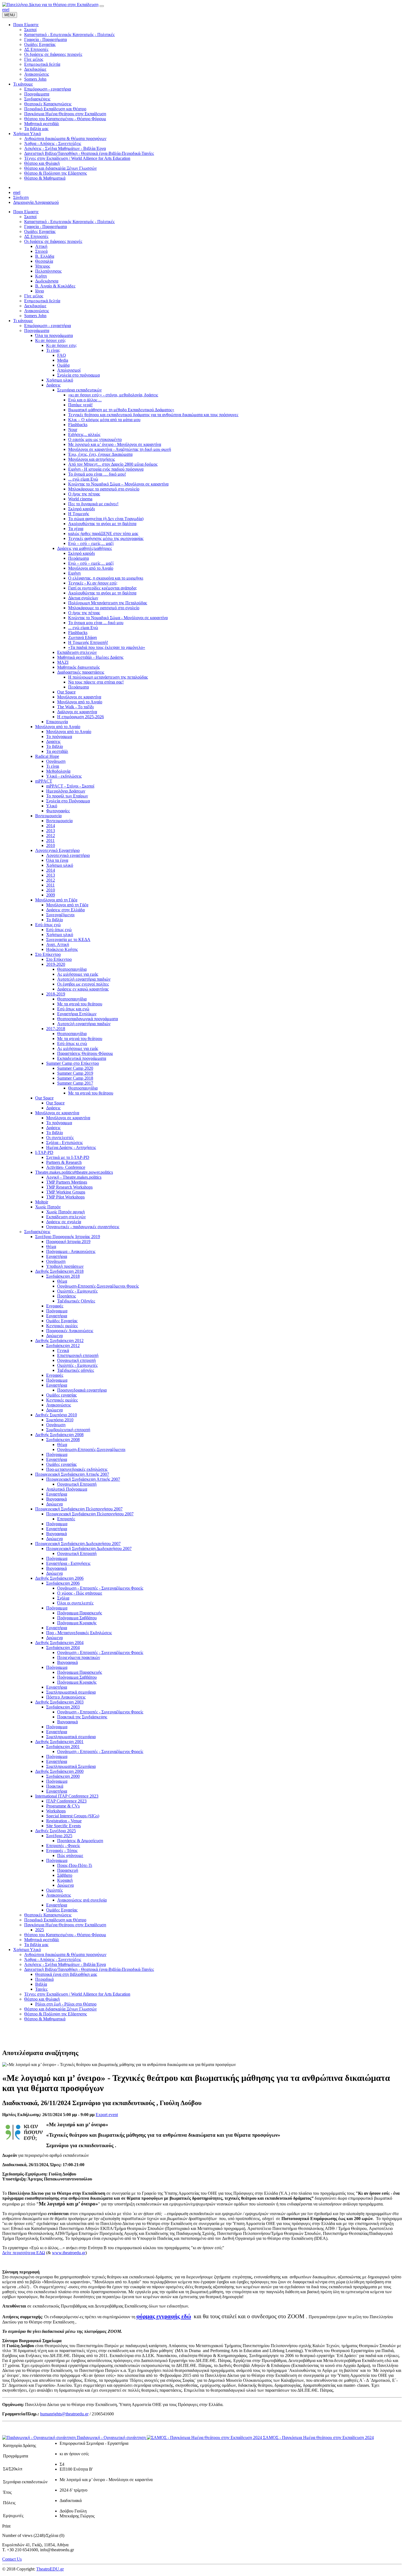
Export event (107, 2115)
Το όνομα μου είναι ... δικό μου (96, 623)
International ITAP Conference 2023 (67, 1796)
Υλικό (52, 806)
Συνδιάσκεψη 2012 (63, 1345)
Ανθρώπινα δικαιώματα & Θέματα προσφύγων (65, 1954)
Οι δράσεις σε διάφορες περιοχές (53, 241)
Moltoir (42, 1202)
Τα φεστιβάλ (57, 751)
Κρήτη (41, 276)
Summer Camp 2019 (75, 1073)
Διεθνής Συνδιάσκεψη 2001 (59, 1742)
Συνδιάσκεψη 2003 (63, 1707)
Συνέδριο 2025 (59, 1836)
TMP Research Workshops (69, 1187)
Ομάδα (63, 365)
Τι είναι (53, 766)
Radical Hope (47, 756)
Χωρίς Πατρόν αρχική (65, 1212)
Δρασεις (53, 741)
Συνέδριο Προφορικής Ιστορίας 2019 (68, 1237)
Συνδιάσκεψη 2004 (63, 1648)
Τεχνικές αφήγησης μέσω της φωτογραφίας (106, 538)
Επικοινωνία (57, 722)
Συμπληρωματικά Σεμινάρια (71, 1766)
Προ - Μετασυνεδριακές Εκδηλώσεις (79, 1633)
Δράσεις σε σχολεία (64, 1222)
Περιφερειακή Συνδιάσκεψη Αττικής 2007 (72, 1474)
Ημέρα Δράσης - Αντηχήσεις (71, 1147)
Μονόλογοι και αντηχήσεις (92, 459)
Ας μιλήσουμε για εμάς (78, 974)
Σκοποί (30, 217)
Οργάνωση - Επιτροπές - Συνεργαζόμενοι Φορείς (100, 1588)
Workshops (56, 1811)
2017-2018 (56, 1029)
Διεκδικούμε (35, 306)
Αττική (41, 246)
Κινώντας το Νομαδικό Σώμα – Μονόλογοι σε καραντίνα (118, 484)
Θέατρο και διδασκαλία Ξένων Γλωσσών (60, 2009)
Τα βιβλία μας (36, 1945)
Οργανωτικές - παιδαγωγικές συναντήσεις (83, 1227)
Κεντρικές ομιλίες (62, 1326)
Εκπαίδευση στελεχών (77, 652)
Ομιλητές (54, 1890)
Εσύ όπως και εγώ (73, 1009)
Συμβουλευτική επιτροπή (68, 1430)
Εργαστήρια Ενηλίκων (77, 1014)
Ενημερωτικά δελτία (42, 301)
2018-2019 (56, 994)
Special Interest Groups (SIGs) (73, 1816)
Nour (73, 430)
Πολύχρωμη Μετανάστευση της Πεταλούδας (108, 603)
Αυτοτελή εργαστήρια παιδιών (84, 979)
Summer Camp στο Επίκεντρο (73, 1063)
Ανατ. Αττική (58, 944)
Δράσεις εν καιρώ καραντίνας (83, 989)
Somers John (35, 316)
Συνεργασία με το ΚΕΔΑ (68, 939)
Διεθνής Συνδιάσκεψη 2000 (59, 1771)
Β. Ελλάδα (45, 256)
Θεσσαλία (44, 261)
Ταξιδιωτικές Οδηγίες (76, 1301)
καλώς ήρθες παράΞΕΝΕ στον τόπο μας (103, 533)
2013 (51, 831)
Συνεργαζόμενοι (60, 915)
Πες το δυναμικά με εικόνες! (93, 504)
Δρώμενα (54, 1336)
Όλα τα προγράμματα (54, 335)
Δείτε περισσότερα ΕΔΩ (24, 2253)
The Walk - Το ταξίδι (75, 707)
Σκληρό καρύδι (81, 509)
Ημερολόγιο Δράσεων (66, 791)
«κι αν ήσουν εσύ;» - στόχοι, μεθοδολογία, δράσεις (113, 395)
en (4, 9)
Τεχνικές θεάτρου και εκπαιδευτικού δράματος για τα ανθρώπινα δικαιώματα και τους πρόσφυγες (153, 415)
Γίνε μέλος (34, 296)
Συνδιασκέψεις (37, 1232)
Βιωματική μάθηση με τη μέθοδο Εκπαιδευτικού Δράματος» (121, 410)
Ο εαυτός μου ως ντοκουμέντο (95, 439)
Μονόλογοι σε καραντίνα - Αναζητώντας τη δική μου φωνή (120, 449)
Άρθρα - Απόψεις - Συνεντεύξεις (53, 1959)
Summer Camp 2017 (75, 1083)
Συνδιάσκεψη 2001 (63, 1747)
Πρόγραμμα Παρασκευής (80, 1613)
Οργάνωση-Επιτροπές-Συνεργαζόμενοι (91, 1449)
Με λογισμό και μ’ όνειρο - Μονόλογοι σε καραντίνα (115, 444)
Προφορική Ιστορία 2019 (68, 1242)
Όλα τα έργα (57, 860)
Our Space (66, 692)
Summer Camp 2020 (75, 1068)
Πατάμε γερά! (80, 405)
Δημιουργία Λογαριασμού (36, 202)
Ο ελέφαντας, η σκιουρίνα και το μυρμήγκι (106, 578)
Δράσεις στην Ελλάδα (65, 910)
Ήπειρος (43, 266)
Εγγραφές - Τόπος (62, 1851)
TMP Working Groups (66, 1192)
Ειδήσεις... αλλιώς (84, 434)
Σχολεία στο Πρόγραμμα (68, 801)
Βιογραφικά (56, 1499)
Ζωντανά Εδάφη (82, 637)
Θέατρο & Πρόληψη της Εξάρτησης (56, 2014)
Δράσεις (53, 385)
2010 (51, 845)
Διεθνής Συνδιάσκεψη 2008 (59, 1435)
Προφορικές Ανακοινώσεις (70, 1331)
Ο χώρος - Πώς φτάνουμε (80, 1593)
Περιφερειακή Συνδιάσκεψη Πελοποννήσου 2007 (79, 1509)
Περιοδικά (44, 1979)
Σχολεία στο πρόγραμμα (78, 375)
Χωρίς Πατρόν (48, 1207)
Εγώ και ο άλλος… (85, 400)
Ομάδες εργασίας (61, 1395)
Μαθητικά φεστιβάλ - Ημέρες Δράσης (90, 657)
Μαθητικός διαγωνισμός (78, 667)
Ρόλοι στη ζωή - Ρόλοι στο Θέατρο (66, 2004)
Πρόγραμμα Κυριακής (77, 1623)
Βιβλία (41, 1984)
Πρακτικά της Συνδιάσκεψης (82, 1717)
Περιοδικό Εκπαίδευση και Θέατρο (55, 1920)
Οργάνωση (56, 761)
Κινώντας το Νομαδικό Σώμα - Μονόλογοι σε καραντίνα (118, 618)
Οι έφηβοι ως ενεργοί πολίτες (83, 984)
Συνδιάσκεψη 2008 (63, 1440)
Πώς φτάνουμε (70, 1855)
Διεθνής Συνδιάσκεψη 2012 (59, 1341)
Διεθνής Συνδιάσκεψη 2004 (59, 1643)
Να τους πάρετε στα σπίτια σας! (96, 682)
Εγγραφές (55, 1306)
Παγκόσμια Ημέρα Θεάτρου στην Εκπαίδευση (65, 1925)
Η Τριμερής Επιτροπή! (88, 642)
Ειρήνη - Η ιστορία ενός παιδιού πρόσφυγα (106, 469)
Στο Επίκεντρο (48, 954)
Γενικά (63, 1350)
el (8, 9)
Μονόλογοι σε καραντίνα (79, 697)
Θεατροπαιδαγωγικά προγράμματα (88, 1019)
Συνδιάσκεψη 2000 (63, 1776)
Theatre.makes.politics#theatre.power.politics (74, 1172)
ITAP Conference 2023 (66, 1801)
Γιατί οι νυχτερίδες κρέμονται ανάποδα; (103, 588)
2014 (51, 826)
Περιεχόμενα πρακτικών (79, 1657)
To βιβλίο (55, 920)
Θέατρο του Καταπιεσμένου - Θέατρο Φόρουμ (65, 1935)
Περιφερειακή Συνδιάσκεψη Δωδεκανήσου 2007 (78, 1544)
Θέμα (51, 1246)
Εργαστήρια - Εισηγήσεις (68, 1563)
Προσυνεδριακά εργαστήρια (82, 1390)
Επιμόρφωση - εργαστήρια (48, 326)
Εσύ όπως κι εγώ (72, 1043)
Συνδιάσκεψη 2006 (63, 1583)
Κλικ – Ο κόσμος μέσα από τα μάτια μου (104, 420)
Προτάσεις (67, 1296)
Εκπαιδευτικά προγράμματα (82, 1058)
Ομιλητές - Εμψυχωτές (77, 1291)
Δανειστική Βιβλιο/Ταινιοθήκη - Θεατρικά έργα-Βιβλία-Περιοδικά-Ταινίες (89, 1969)
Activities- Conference (66, 1167)
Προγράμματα (37, 330)
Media (63, 360)
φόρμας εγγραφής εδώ (164, 2316)
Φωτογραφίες (58, 811)
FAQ (62, 355)
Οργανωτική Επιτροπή (77, 1484)
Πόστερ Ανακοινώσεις (66, 1697)
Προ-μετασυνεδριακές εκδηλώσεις (77, 1469)
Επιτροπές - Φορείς (63, 1846)
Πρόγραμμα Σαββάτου (77, 1618)
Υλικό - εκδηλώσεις (64, 776)
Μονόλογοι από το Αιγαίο (91, 568)
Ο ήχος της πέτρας (84, 494)
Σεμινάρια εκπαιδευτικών (79, 390)
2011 (50, 840)
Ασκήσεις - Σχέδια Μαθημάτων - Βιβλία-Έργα (65, 1964)
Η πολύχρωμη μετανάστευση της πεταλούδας (108, 677)
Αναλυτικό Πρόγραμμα (67, 1489)
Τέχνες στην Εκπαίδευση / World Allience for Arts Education (77, 1994)
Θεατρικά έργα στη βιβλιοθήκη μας (66, 1974)
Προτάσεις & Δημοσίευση (80, 1841)
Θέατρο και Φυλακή (42, 1999)
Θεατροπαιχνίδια (72, 969)
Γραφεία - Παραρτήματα (45, 227)
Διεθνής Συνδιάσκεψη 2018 (59, 1271)
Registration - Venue (64, 1821)
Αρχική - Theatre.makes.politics (74, 1177)
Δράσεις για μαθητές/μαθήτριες (85, 548)
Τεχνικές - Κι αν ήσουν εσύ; (93, 583)
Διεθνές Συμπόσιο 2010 (56, 1415)
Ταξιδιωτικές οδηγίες (76, 1370)
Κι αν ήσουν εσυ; (61, 345)
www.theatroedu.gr (69, 2253)
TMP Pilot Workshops (65, 1197)
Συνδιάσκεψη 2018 (63, 1276)
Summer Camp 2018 (75, 1078)
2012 (51, 836)
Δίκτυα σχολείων (83, 598)
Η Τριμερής (79, 514)
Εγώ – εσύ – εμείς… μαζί (91, 543)
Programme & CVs (63, 1806)
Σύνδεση (21, 197)
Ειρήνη (74, 573)
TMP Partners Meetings (67, 1182)
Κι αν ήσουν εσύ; (50, 340)
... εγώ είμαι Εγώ (83, 479)
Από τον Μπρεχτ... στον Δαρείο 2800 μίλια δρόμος (113, 464)
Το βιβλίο (55, 746)
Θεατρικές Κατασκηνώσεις (48, 1915)
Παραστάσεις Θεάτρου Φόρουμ (85, 1053)
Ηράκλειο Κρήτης (62, 949)
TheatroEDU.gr (50, 2569)
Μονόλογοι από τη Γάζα (56, 900)
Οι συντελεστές (60, 1138)
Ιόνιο (40, 291)
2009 (51, 895)
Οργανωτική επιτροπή (76, 1360)
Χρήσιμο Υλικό (27, 1950)
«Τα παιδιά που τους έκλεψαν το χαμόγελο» (107, 647)
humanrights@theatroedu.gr (64, 2414)
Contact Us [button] (12, 2559)
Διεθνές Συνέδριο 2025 (56, 1831)
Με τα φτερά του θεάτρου (80, 1004)
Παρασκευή (68, 1870)
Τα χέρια (76, 529)
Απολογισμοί (69, 370)
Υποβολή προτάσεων (65, 1266)
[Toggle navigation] (102, 6)
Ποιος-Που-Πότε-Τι (75, 1865)
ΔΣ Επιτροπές (36, 236)
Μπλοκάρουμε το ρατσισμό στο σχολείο (104, 489)
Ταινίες (41, 1989)
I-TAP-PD (44, 1152)
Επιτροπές (66, 1519)
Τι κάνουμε (23, 321)
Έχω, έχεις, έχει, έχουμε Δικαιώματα (100, 454)
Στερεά (41, 251)
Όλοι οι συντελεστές (75, 1603)
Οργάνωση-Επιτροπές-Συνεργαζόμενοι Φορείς (98, 1286)
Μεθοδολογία (58, 771)
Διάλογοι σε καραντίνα (77, 712)
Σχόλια (63, 1598)
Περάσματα (78, 558)
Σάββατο (65, 1875)
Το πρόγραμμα (59, 736)
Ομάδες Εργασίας (40, 231)
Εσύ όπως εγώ (48, 925)
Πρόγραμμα (57, 1311)
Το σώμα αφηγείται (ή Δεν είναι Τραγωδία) (106, 519)
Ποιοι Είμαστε (26, 212)
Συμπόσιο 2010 (60, 1420)
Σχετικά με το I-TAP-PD (68, 1157)
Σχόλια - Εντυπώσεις (64, 1142)
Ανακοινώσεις (37, 311)
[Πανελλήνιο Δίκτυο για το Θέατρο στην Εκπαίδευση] (50, 5)
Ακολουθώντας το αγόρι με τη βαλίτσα (102, 524)
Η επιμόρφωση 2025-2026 (81, 717)
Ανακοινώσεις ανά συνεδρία (82, 1900)
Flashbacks (78, 425)
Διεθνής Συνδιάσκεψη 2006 (59, 1578)
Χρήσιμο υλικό (60, 380)
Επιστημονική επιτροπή (78, 1355)
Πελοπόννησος (48, 271)
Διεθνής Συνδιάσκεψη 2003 (59, 1702)
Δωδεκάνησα (47, 281)
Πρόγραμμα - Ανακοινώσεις (71, 1251)
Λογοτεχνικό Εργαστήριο (57, 850)
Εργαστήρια (57, 1256)
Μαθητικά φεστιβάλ (42, 1940)
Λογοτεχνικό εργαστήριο (68, 855)
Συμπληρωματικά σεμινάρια (71, 1692)
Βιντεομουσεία (48, 816)
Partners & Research (64, 1162)
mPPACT (44, 781)
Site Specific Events (63, 1826)
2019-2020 (56, 964)
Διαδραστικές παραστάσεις (81, 672)
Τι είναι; (53, 350)
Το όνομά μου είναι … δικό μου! (97, 474)
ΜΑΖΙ (63, 662)
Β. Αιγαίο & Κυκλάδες (55, 286)
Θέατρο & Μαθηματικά (45, 2019)
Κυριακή (65, 1880)
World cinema (80, 499)
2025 (40, 1930)
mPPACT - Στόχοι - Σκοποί (70, 786)
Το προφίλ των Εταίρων (67, 796)
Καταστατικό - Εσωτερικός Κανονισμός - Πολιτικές (69, 222)
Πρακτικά (55, 1786)
